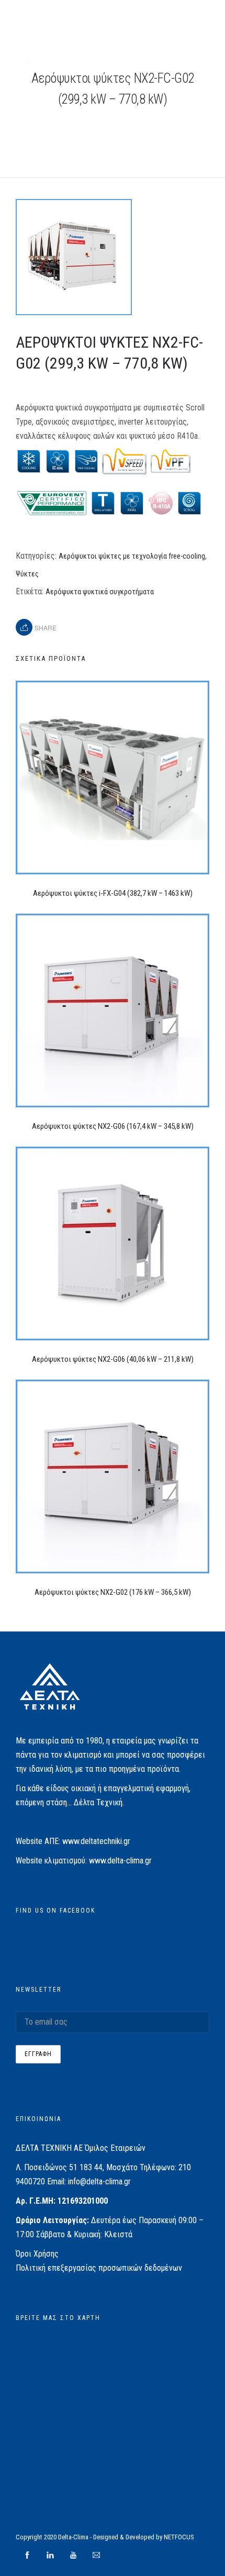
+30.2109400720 (54, 12)
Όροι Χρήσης (37, 2254)
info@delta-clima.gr (99, 2181)
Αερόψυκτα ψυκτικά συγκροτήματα (100, 592)
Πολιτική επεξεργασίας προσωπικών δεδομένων (99, 2268)
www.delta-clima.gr (120, 1861)
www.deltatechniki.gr (96, 1841)
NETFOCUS (179, 2537)
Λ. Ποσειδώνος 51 (47, 2167)
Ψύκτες (27, 574)
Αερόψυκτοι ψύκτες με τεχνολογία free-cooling (132, 556)
